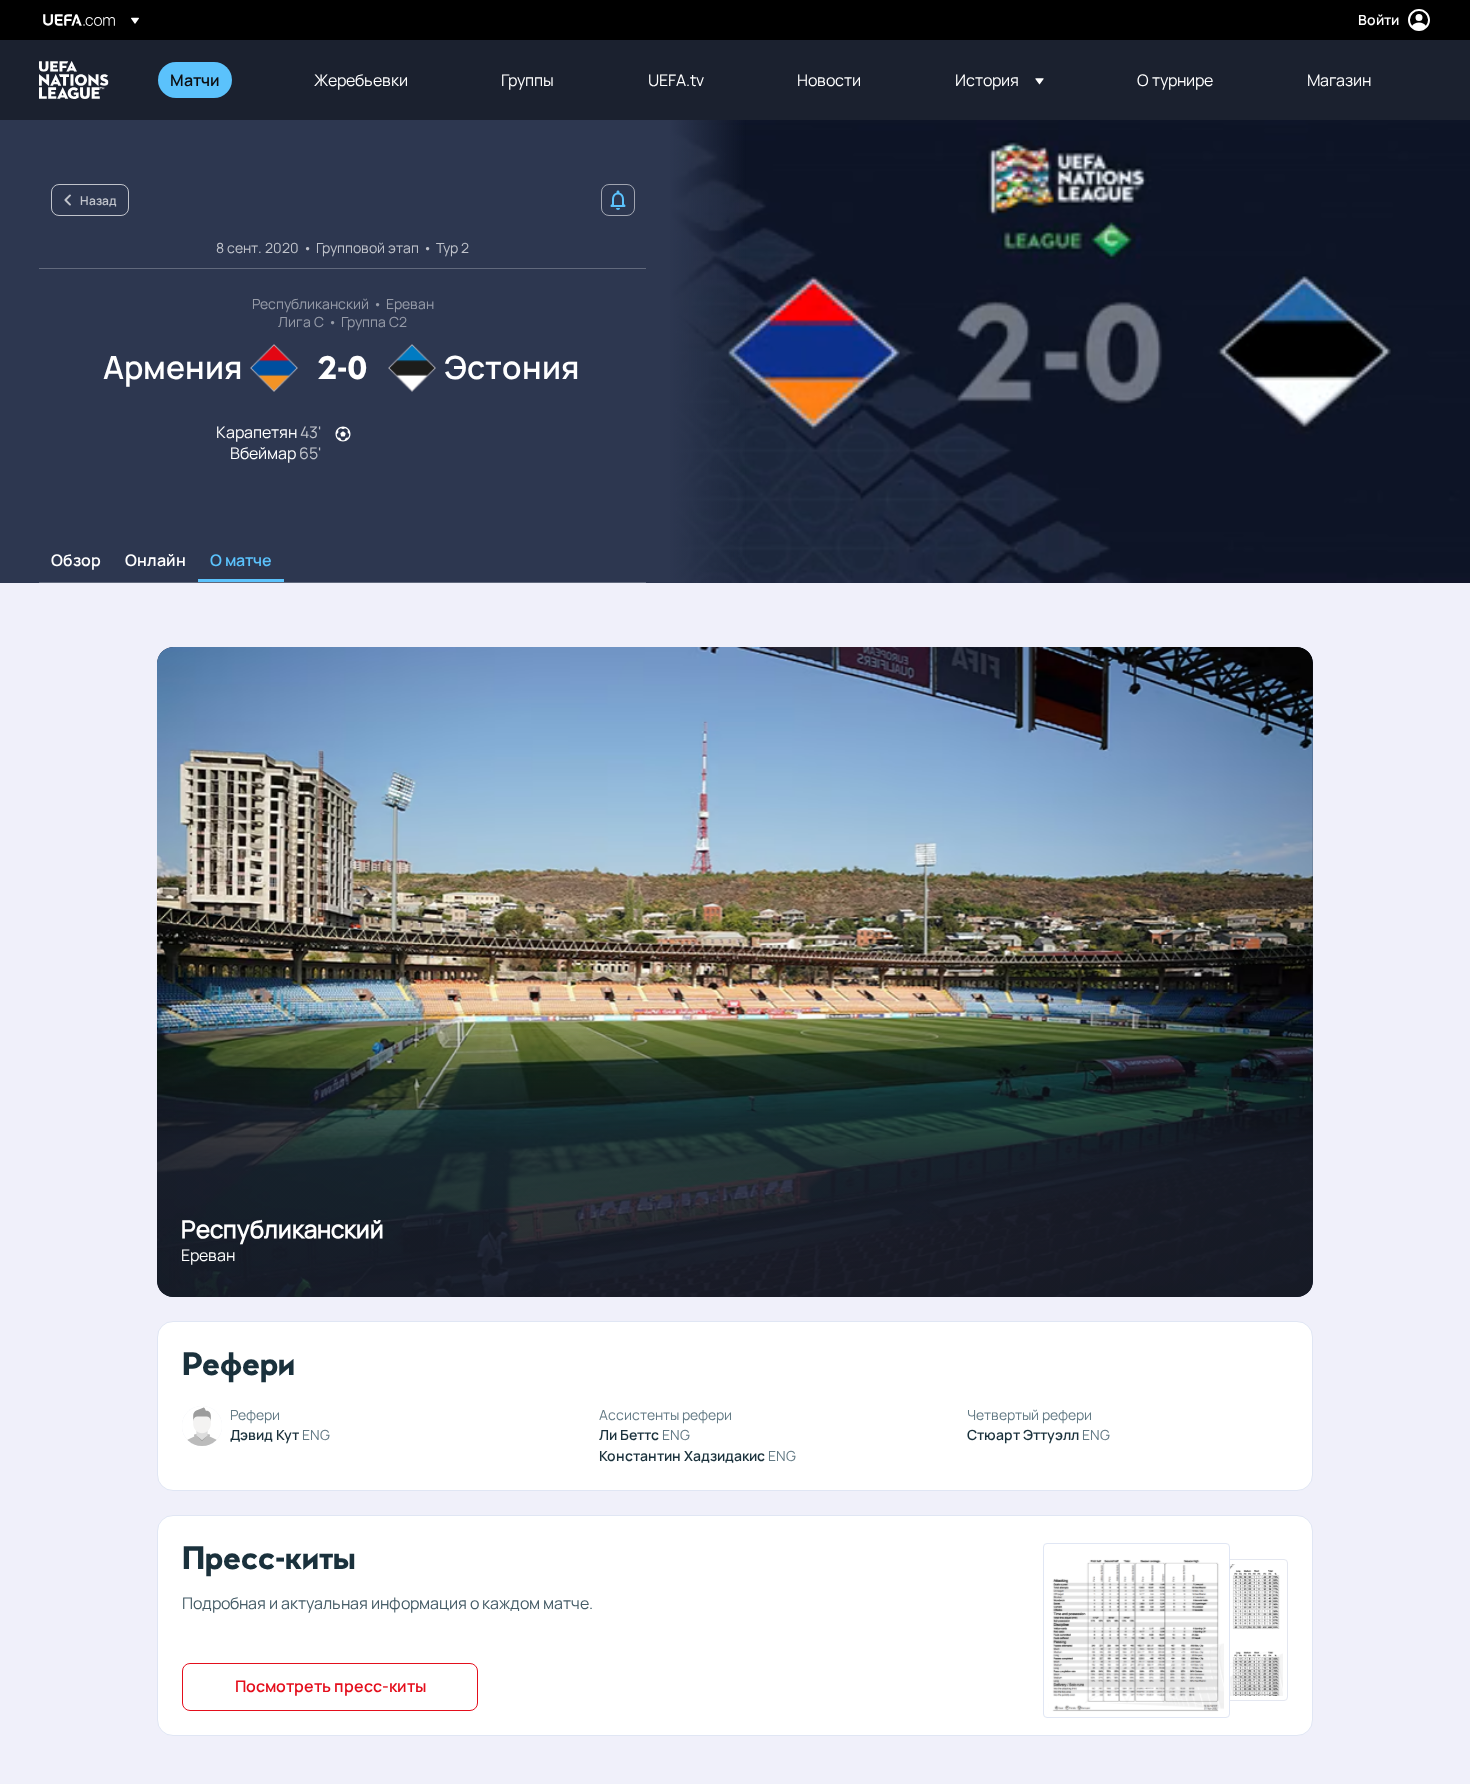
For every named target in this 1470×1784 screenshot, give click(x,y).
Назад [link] (98, 200)
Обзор (76, 561)
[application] (1058, 351)
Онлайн (155, 561)
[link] (195, 80)
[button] (999, 80)
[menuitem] (217, 80)
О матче (241, 561)
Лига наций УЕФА (74, 80)
